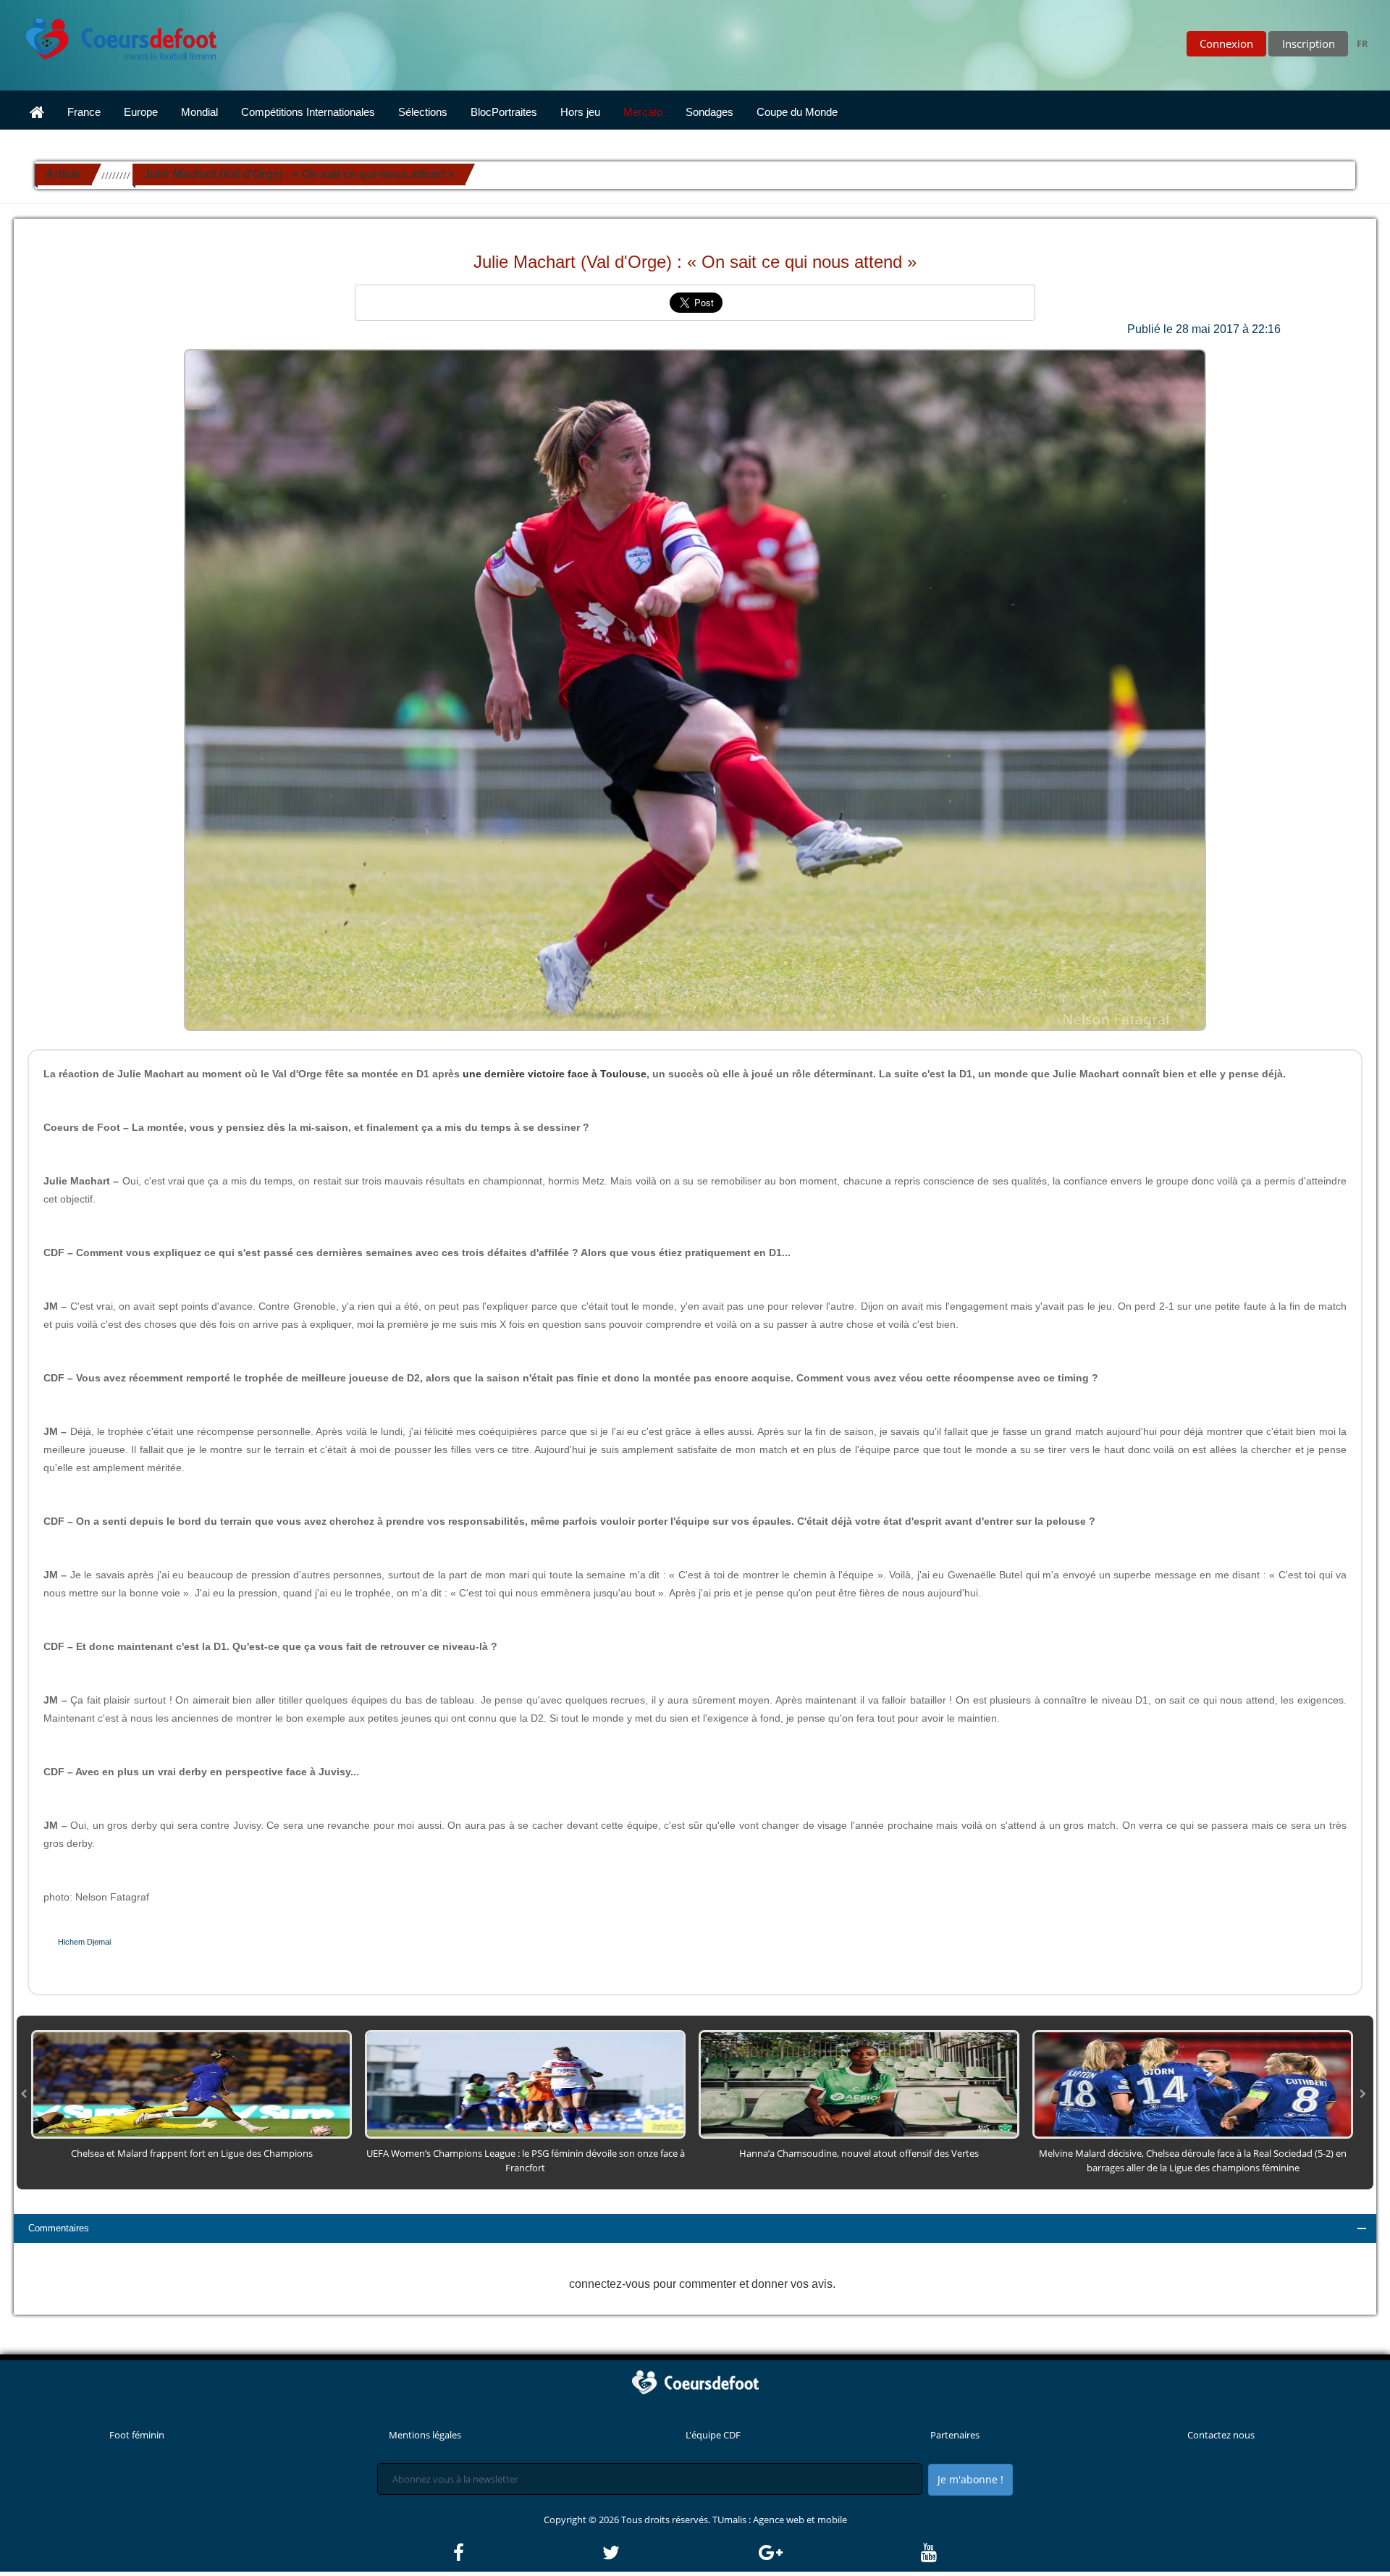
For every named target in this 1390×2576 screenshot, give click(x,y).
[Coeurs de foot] (111, 35)
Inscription (1309, 43)
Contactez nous (1221, 2435)
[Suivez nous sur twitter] (679, 2553)
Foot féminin (137, 2435)
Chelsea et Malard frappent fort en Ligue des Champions (192, 2153)
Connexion (1226, 43)
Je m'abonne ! (970, 2479)
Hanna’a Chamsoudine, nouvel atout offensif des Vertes (859, 2153)
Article (63, 174)
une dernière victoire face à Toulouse (555, 1074)
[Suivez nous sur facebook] (527, 2553)
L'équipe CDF (713, 2435)
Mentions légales (425, 2435)
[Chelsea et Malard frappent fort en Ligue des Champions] (191, 2084)
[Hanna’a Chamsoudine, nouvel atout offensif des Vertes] (859, 2084)
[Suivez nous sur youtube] (929, 2553)
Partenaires (955, 2435)
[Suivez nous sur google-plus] (839, 2553)
